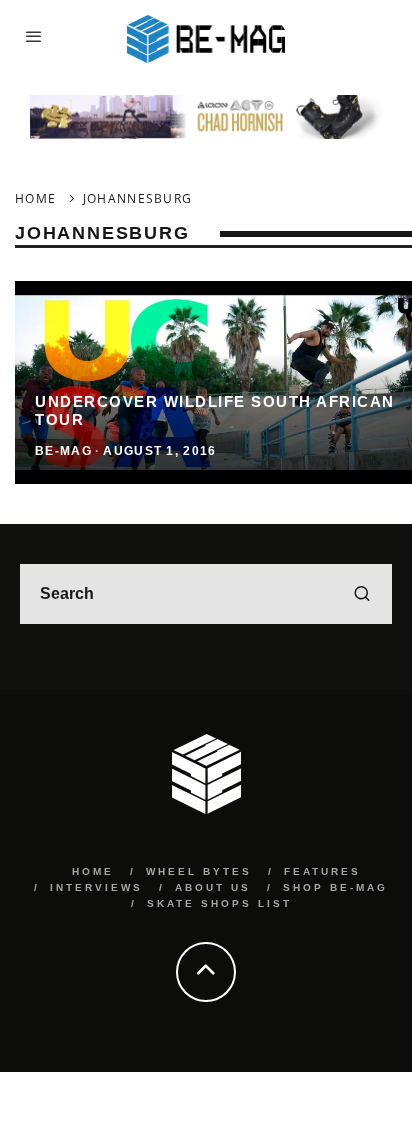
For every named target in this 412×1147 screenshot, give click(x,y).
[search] (362, 594)
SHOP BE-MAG (335, 887)
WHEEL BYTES (199, 871)
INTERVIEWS (96, 887)
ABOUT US (213, 887)
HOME (93, 871)
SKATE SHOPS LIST (219, 903)
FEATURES (322, 871)
